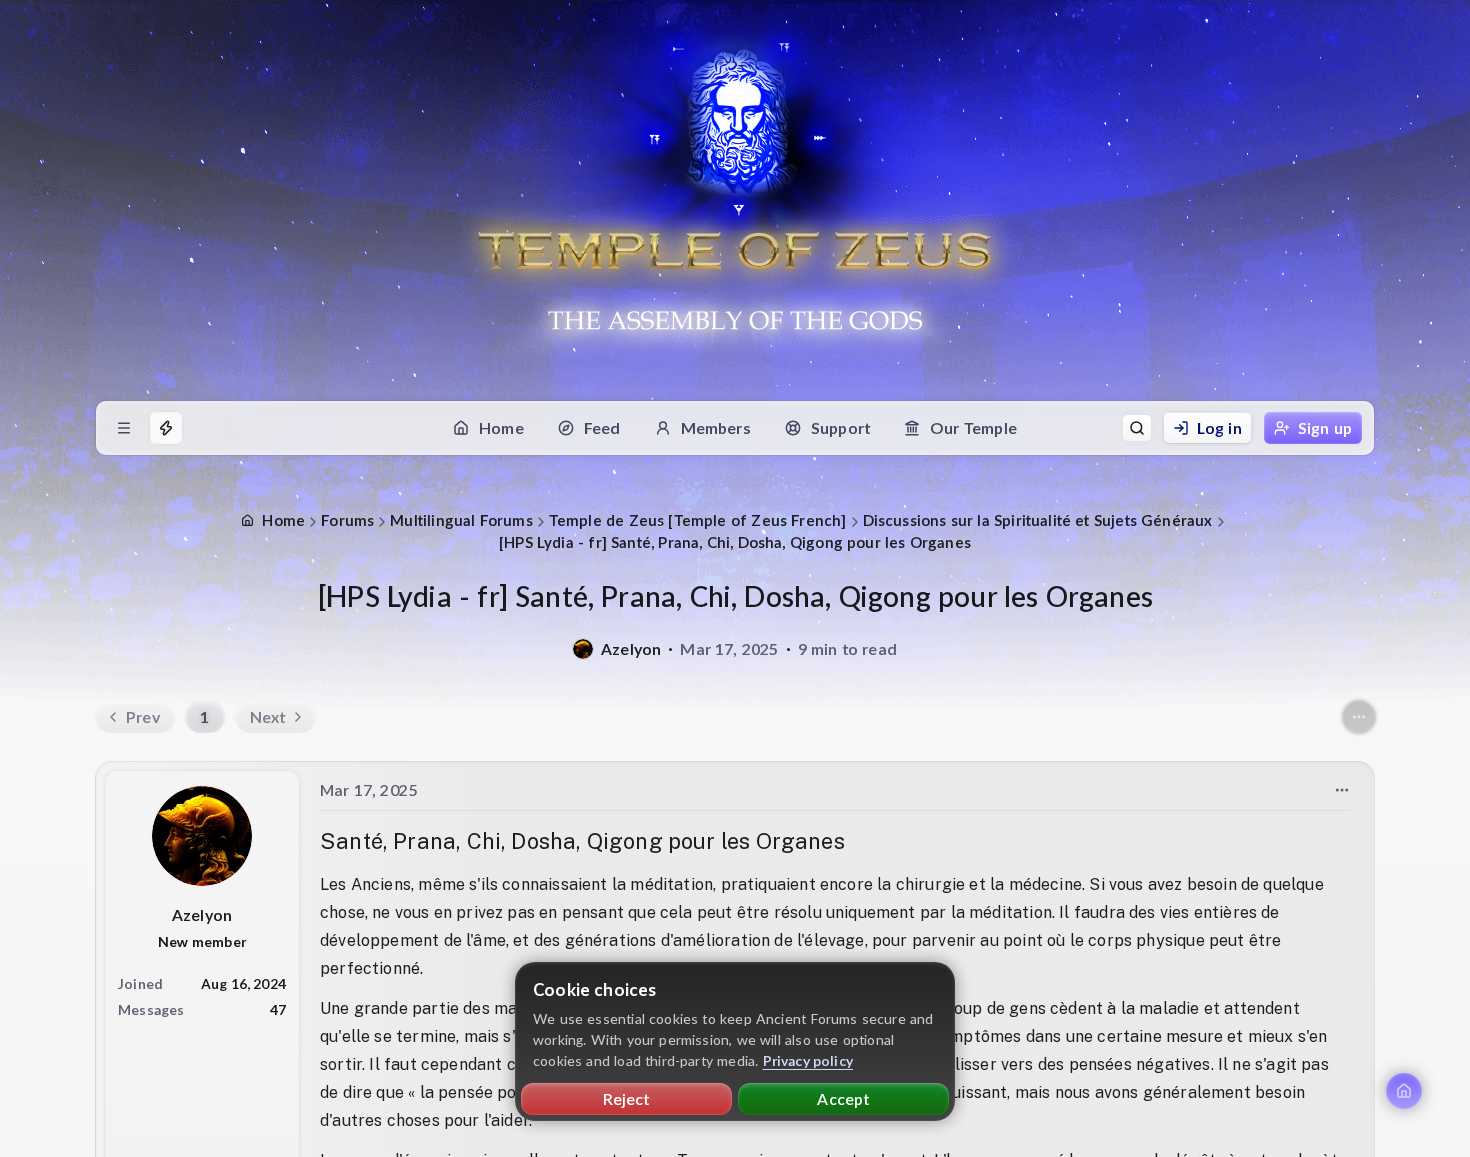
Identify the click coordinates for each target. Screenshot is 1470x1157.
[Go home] (1404, 1091)
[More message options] (1342, 790)
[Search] (1137, 428)
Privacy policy (808, 1060)
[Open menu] (124, 428)
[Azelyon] (583, 649)
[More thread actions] (1359, 717)
